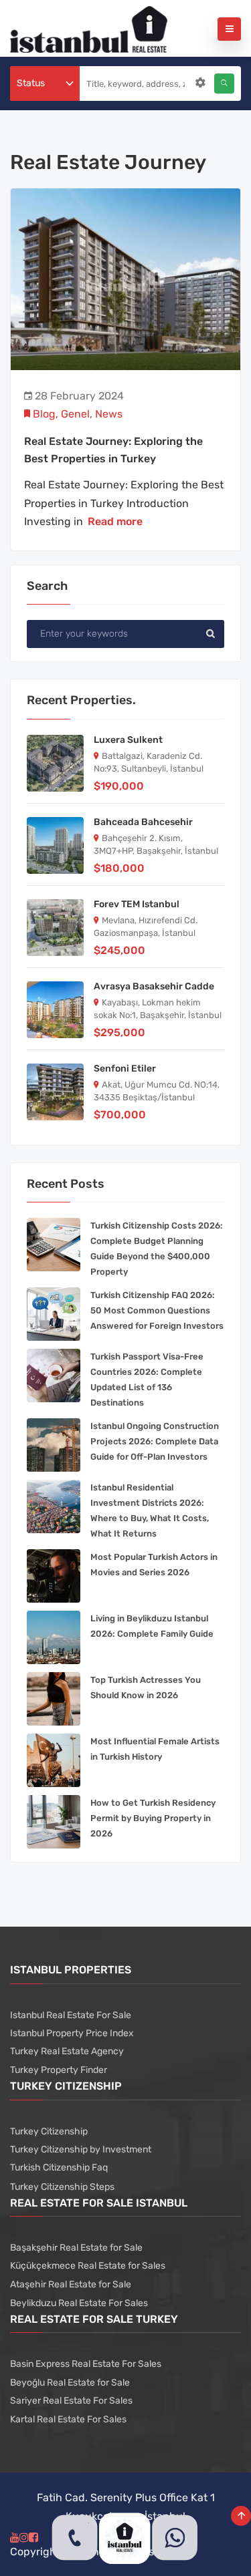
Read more (115, 521)
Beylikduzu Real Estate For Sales (79, 2303)
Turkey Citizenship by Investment (81, 2149)
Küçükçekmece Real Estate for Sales (88, 2266)
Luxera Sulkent (128, 740)
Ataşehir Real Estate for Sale (71, 2284)
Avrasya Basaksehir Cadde (154, 986)
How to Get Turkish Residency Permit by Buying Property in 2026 (153, 1818)
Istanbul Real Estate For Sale (71, 2015)
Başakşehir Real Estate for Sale (76, 2248)
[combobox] (45, 84)
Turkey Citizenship (49, 2131)
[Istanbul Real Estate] (89, 28)
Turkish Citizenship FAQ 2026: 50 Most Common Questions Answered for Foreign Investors (157, 1310)
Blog (44, 414)
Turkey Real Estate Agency (67, 2051)
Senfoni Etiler (125, 1069)
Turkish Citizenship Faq (59, 2167)
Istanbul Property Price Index (72, 2033)
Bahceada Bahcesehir (143, 822)
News (109, 414)
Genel (75, 414)
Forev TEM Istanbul (137, 904)
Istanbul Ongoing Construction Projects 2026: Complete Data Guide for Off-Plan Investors (155, 1441)
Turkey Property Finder (59, 2070)
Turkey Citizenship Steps (62, 2187)
